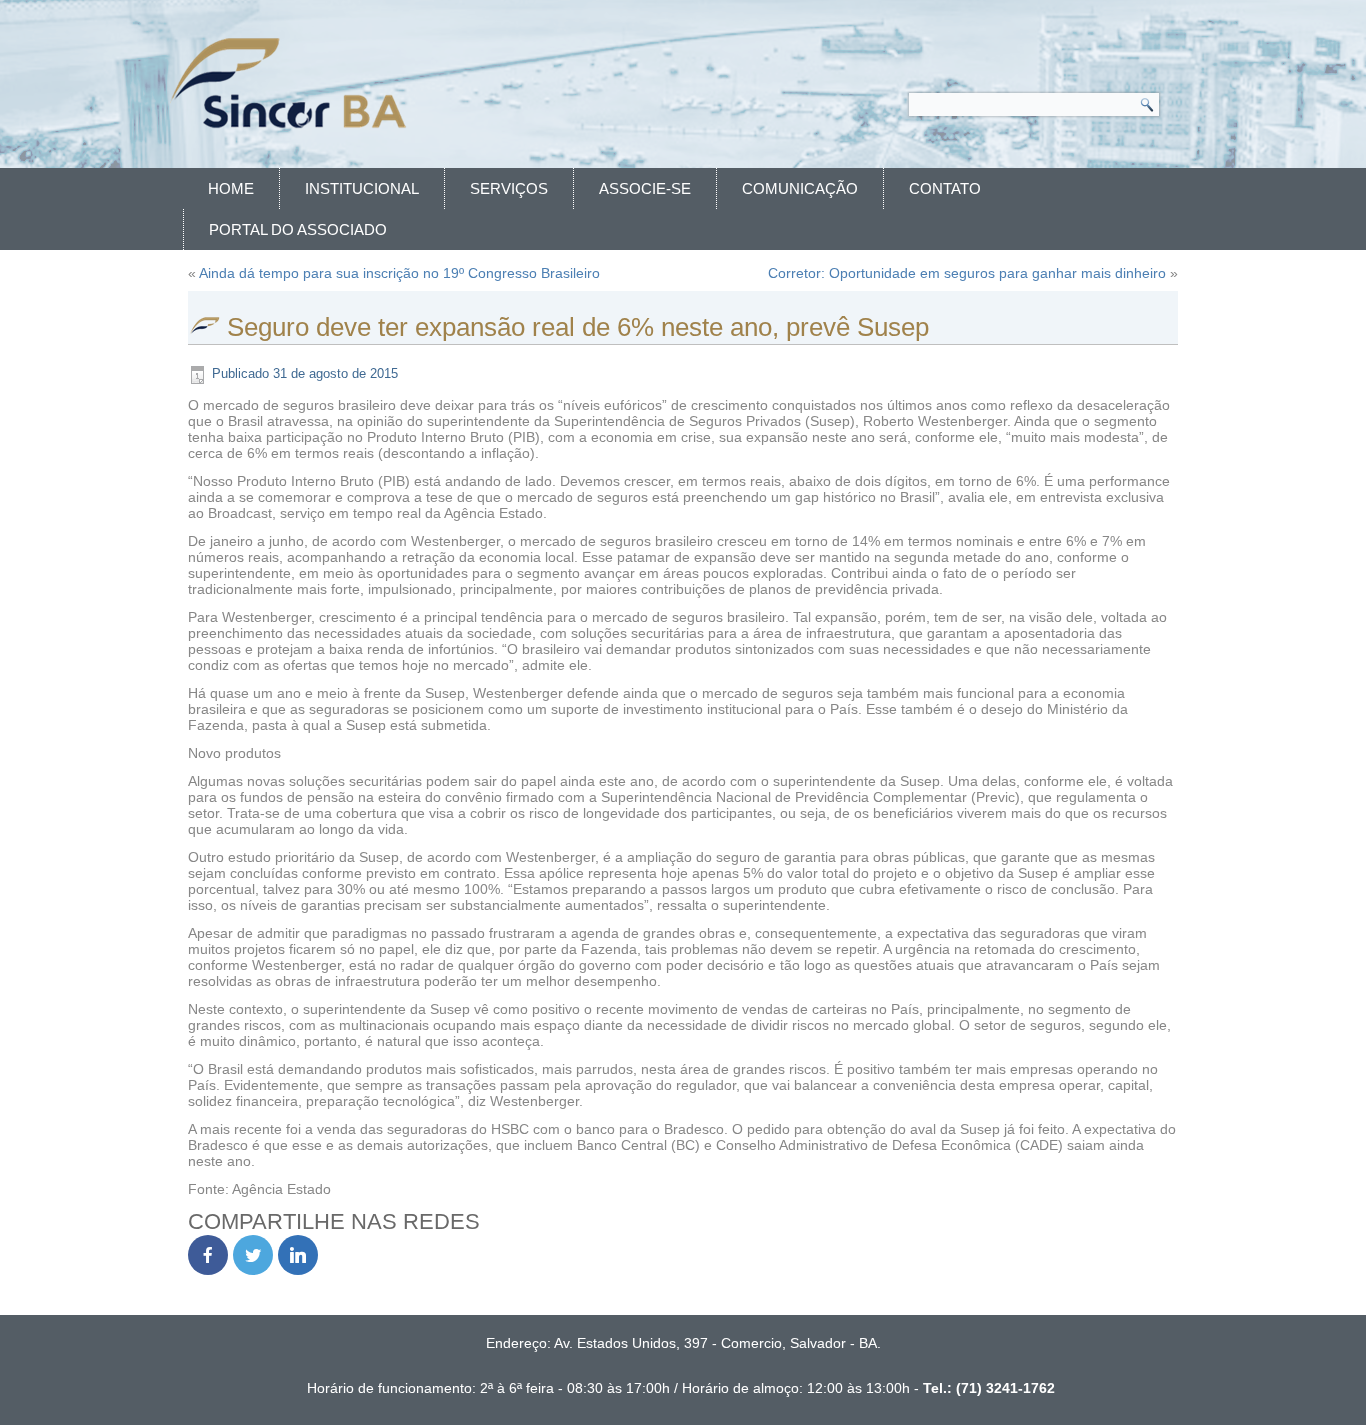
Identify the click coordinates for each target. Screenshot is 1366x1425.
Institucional (362, 188)
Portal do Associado (298, 229)
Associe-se (645, 188)
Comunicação (800, 188)
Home (231, 188)
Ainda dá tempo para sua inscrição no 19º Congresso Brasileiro (399, 273)
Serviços (509, 188)
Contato (945, 188)
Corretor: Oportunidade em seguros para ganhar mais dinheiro (967, 273)
